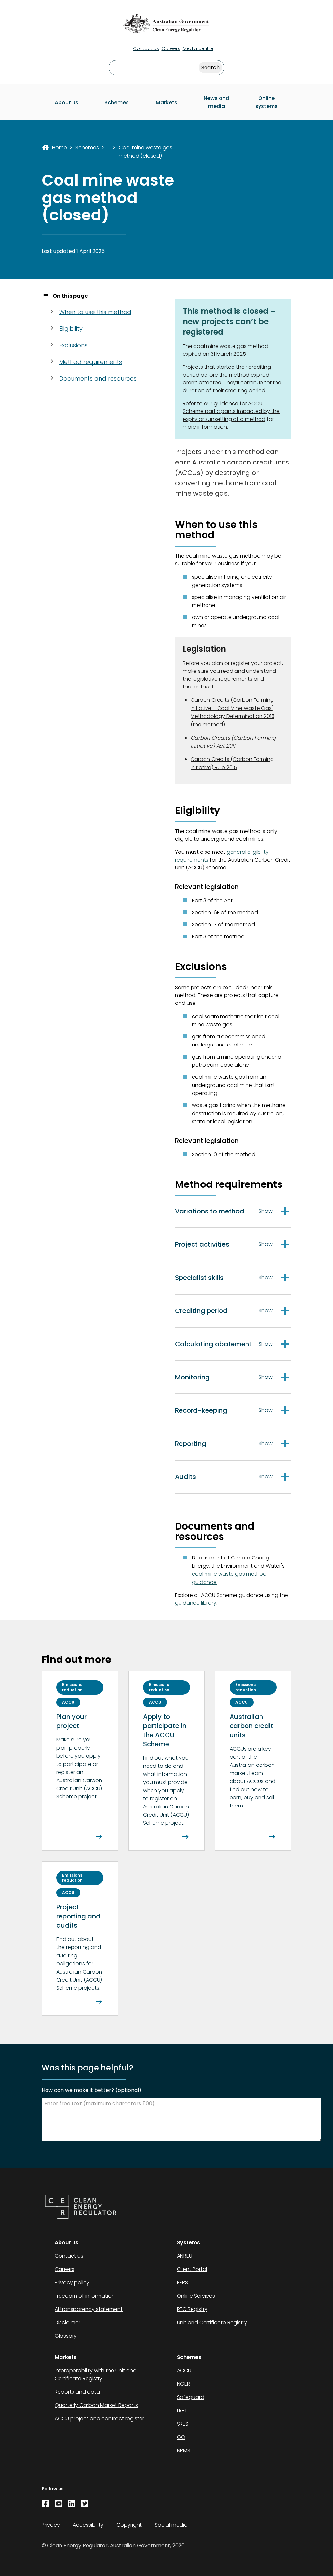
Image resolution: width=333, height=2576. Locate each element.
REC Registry (192, 2309)
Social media (171, 2525)
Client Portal (192, 2269)
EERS (182, 2283)
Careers (171, 48)
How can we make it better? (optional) (92, 2090)
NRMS (184, 2451)
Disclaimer (67, 2323)
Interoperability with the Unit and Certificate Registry (96, 2375)
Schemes (117, 102)
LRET (182, 2410)
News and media (216, 102)
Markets (166, 102)
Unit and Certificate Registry (212, 2323)
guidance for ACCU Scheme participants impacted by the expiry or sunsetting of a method (231, 411)
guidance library (196, 1603)
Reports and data (77, 2392)
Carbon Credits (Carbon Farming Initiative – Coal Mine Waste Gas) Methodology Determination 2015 (233, 708)
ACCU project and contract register (99, 2419)
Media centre (198, 48)
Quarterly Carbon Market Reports (96, 2405)
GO (181, 2437)
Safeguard (191, 2397)
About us (67, 102)
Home (60, 148)
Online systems (266, 102)
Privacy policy (72, 2283)
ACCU (184, 2370)
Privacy (51, 2525)
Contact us (146, 48)
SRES (183, 2424)
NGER (183, 2384)
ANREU (185, 2256)
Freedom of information (85, 2296)
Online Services (196, 2296)
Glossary (66, 2336)
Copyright (129, 2525)
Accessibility (88, 2525)
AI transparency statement (89, 2309)
